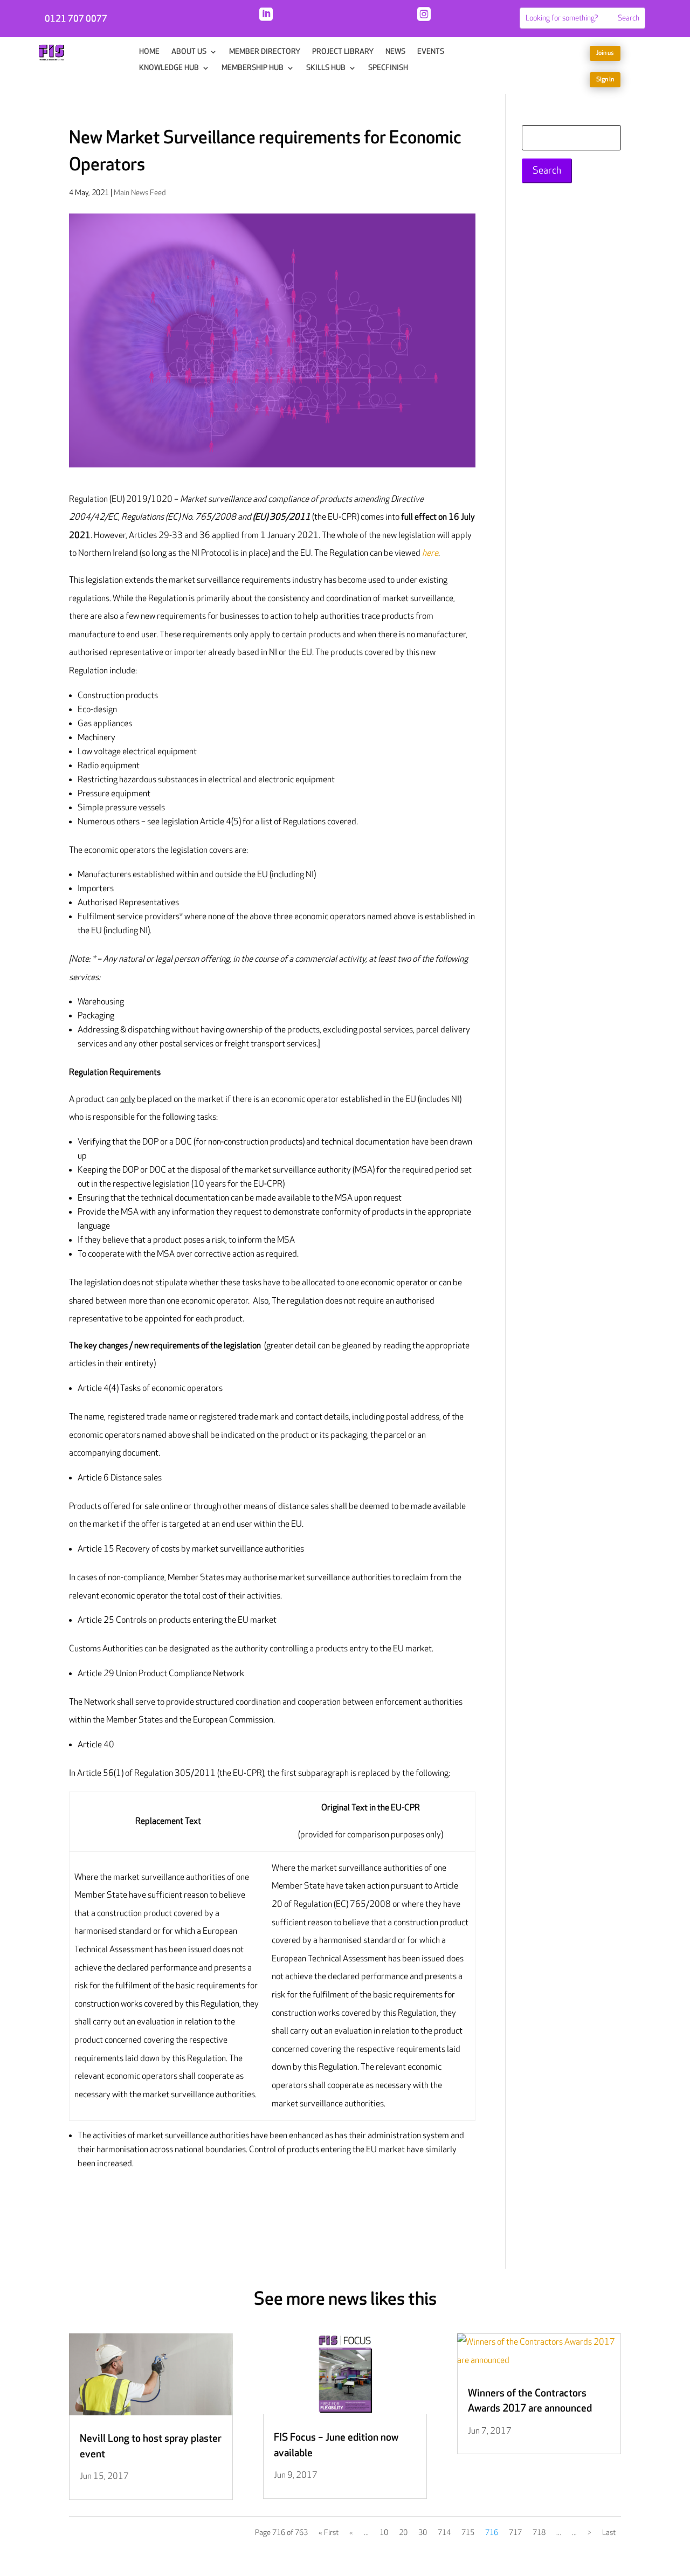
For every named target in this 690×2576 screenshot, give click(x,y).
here (430, 553)
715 (468, 2533)
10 (384, 2533)
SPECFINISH (388, 68)
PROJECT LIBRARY (343, 52)
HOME (149, 52)
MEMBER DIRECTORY (265, 52)
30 (423, 2533)
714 (444, 2533)
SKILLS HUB (326, 68)
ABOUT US (189, 52)
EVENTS (431, 52)
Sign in (605, 80)
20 (403, 2533)
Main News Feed (140, 193)
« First (329, 2533)
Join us (605, 53)
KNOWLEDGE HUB (169, 68)
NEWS (395, 52)
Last (609, 2533)
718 (539, 2533)
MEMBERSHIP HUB (253, 68)
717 (515, 2533)
